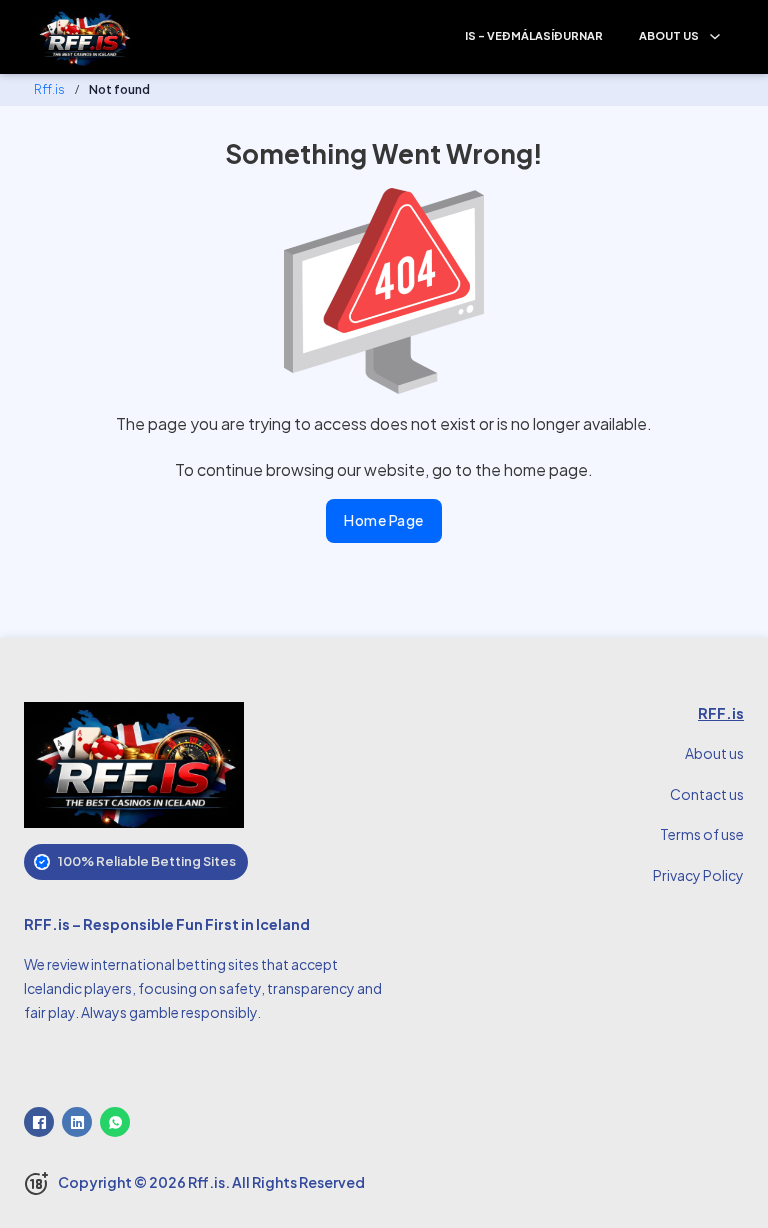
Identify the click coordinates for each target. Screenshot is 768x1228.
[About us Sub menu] (715, 36)
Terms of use (702, 834)
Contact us (707, 794)
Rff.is (49, 89)
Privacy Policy (698, 875)
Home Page (384, 520)
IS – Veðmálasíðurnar (534, 35)
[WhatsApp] (115, 1122)
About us (669, 35)
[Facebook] (39, 1122)
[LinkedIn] (77, 1122)
